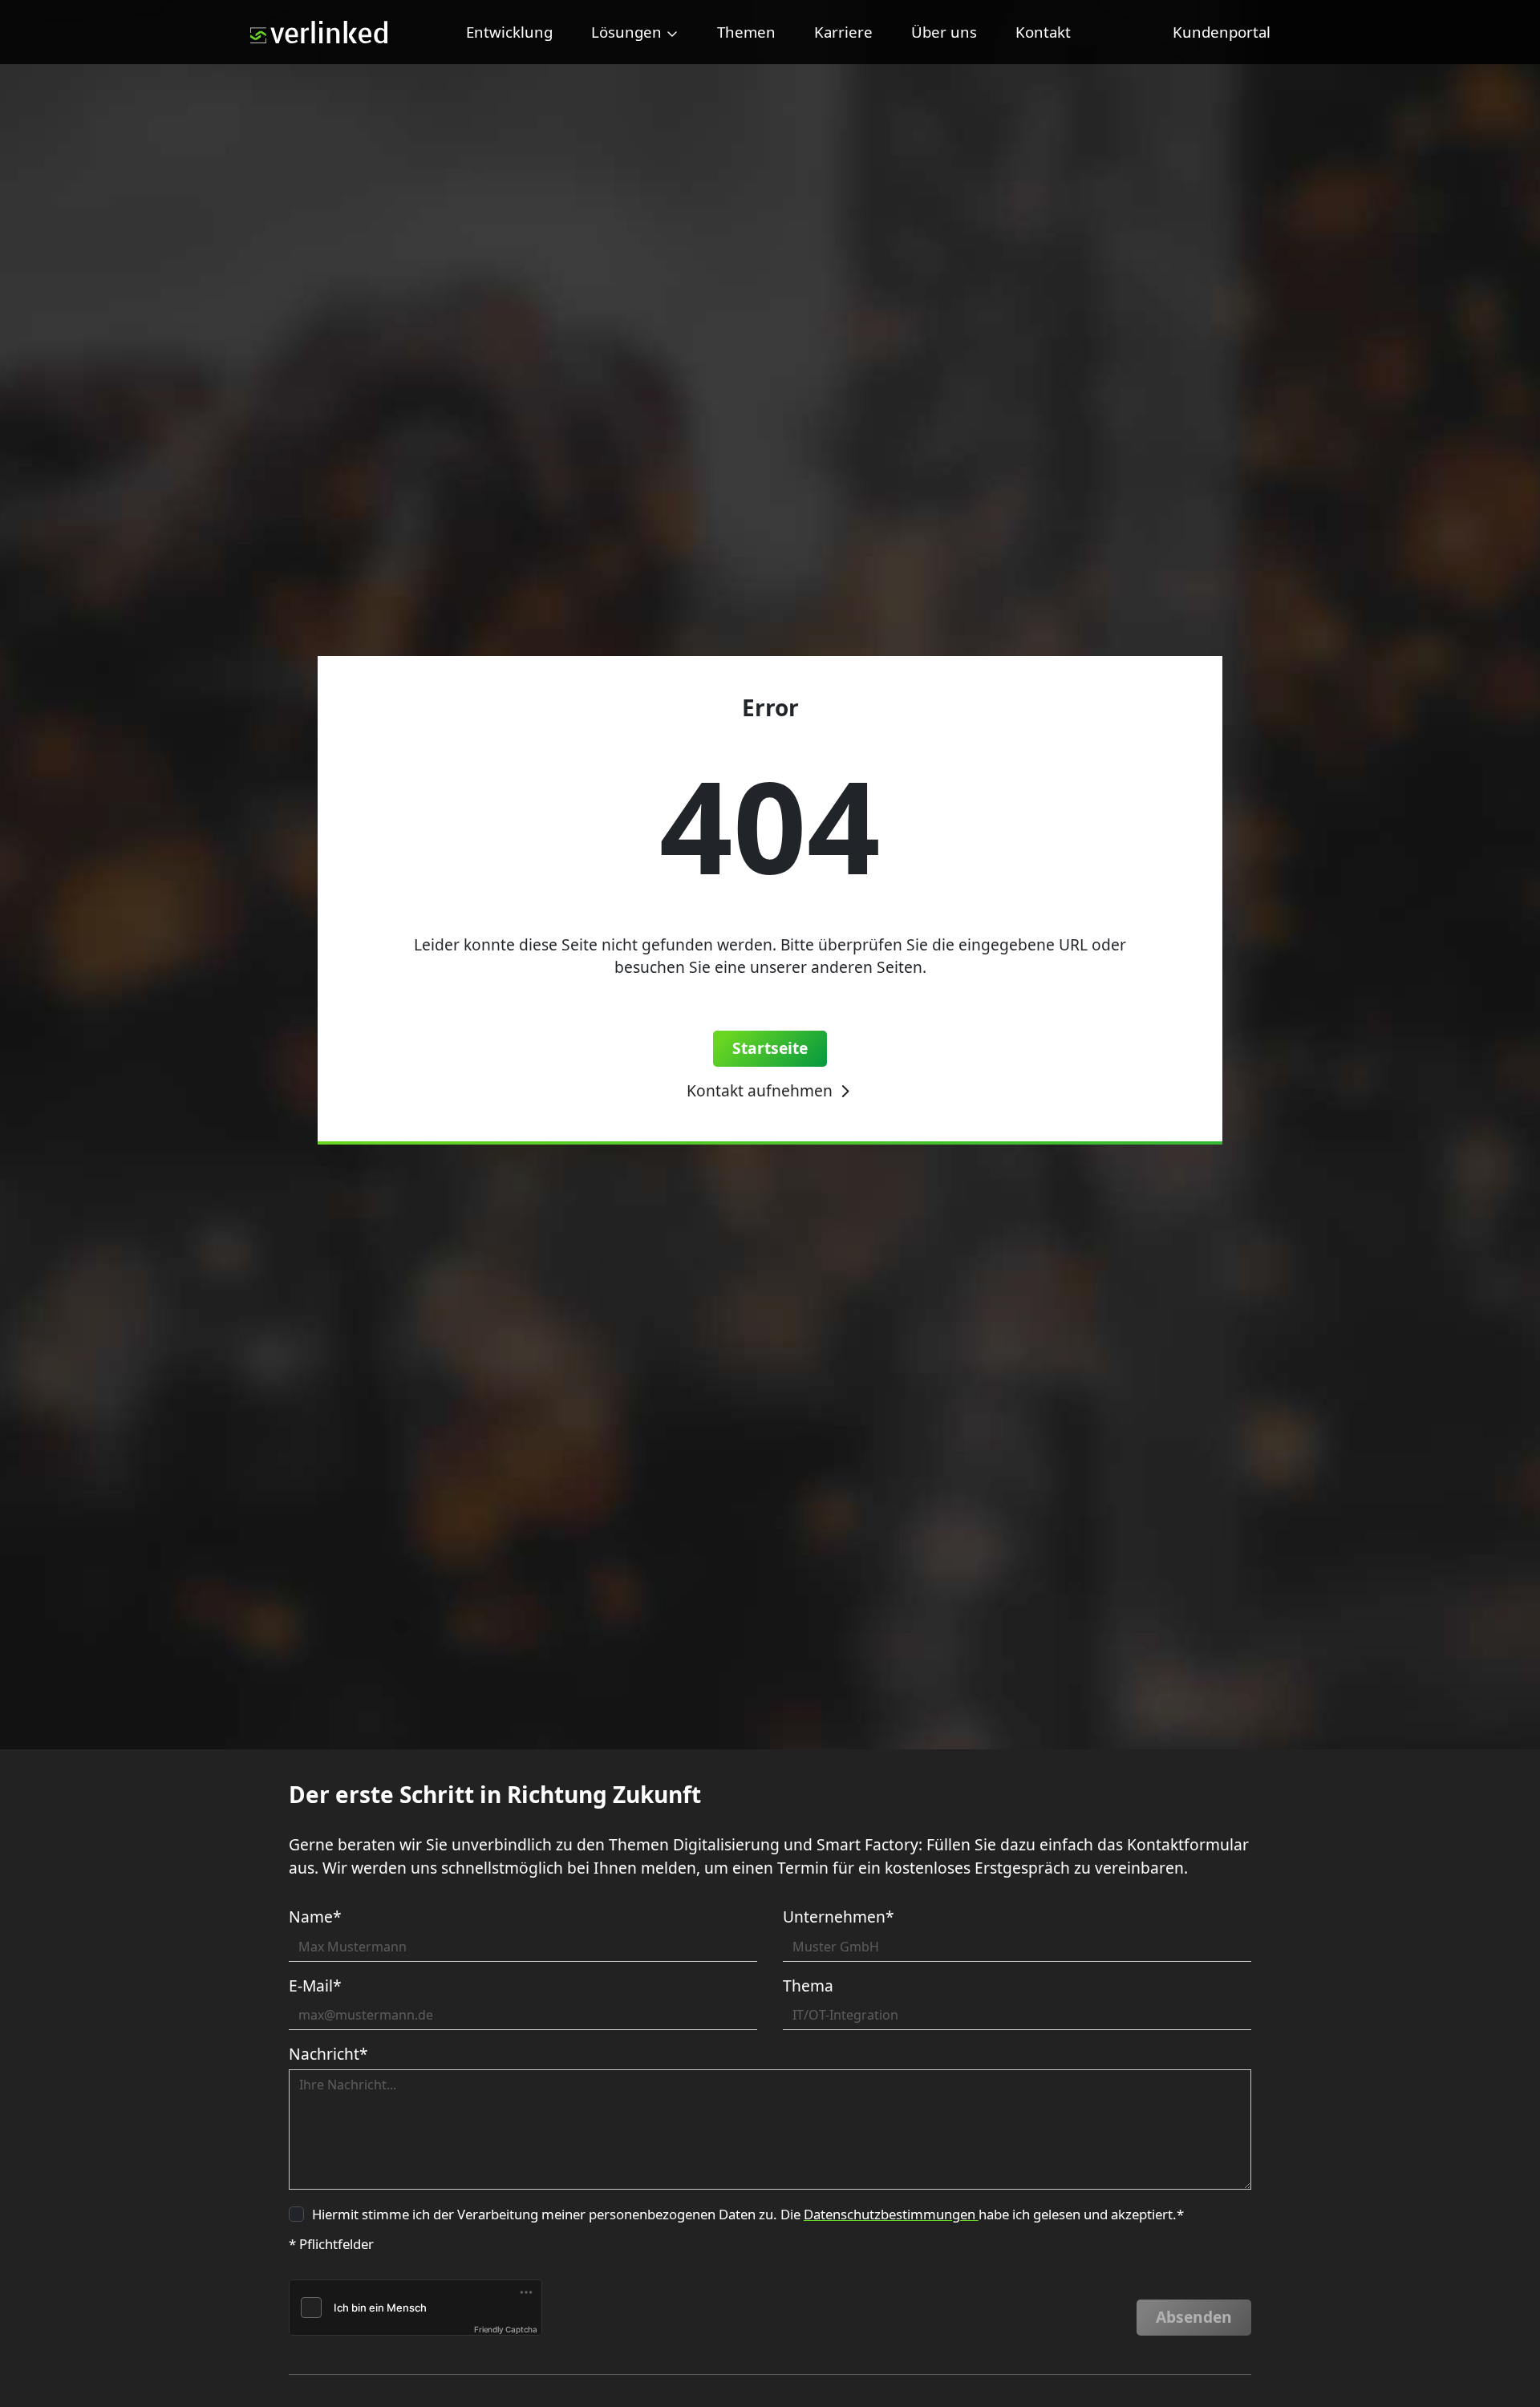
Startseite (770, 1048)
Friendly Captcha (506, 2329)
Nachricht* (328, 2054)
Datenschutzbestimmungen (891, 2214)
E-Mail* (315, 1986)
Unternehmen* (839, 1917)
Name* (315, 1917)
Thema (808, 1986)
